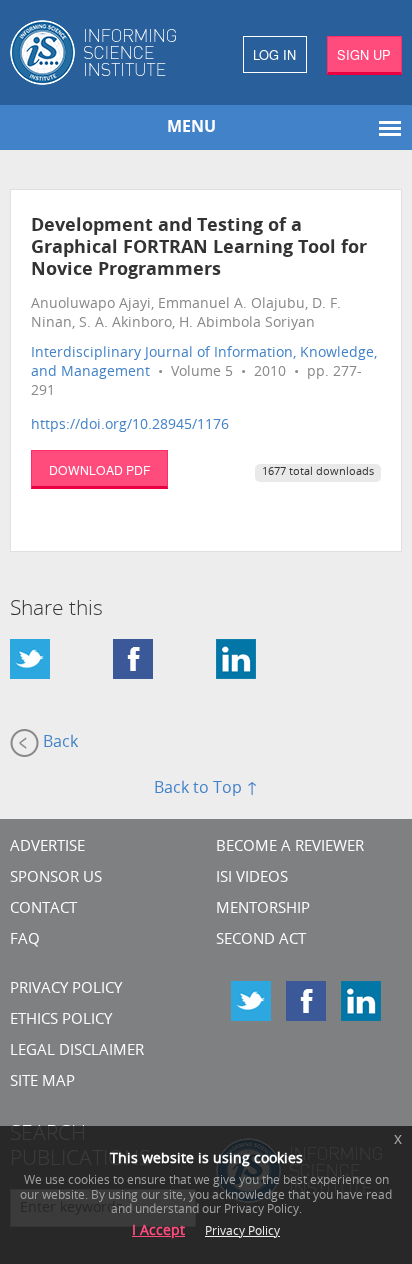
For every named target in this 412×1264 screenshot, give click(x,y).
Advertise (47, 847)
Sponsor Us (56, 878)
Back (58, 743)
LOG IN (274, 54)
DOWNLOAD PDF (99, 469)
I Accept (158, 1231)
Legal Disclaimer (77, 1051)
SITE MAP (42, 1082)
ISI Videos (252, 878)
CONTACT (43, 909)
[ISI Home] (103, 52)
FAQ (25, 940)
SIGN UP (364, 54)
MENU (191, 128)
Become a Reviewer (290, 847)
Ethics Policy (61, 1020)
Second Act (261, 940)
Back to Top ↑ (206, 789)
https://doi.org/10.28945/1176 (130, 425)
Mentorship (263, 909)
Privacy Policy (66, 989)
